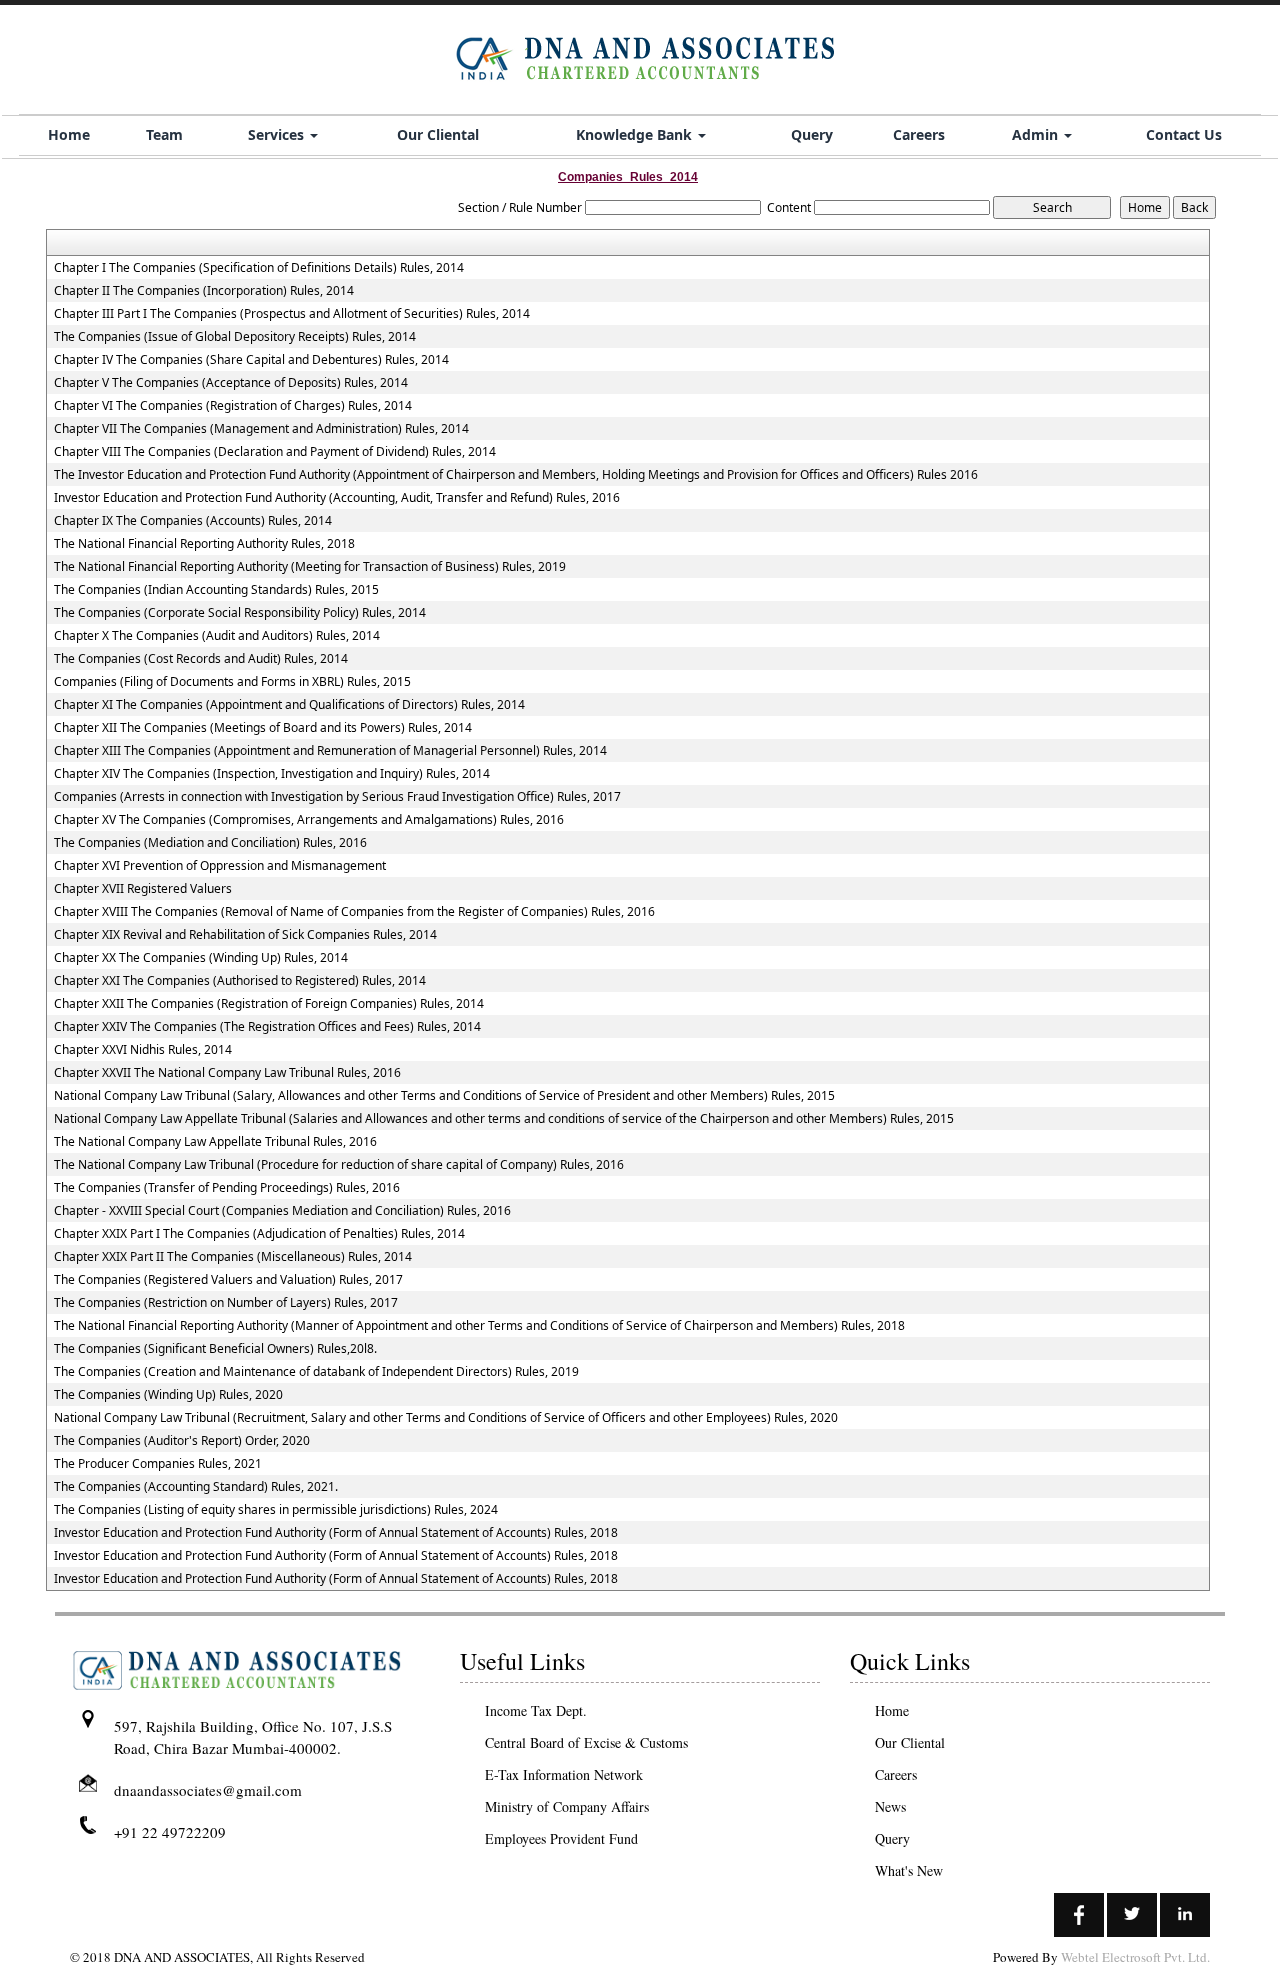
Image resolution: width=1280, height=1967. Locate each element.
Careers (919, 134)
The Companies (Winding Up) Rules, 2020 (168, 1395)
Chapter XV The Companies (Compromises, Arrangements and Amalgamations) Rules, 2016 (309, 820)
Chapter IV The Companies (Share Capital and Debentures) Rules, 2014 (251, 360)
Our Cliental (438, 134)
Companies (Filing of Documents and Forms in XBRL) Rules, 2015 (232, 682)
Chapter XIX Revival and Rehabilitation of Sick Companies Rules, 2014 (245, 935)
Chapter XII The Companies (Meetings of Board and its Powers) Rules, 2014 (263, 728)
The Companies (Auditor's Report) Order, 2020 (182, 1441)
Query (812, 134)
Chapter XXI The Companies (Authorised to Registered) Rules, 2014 (240, 981)
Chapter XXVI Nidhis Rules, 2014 (143, 1050)
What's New (909, 1870)
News (890, 1806)
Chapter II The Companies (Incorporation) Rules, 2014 (204, 291)
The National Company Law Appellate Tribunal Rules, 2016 (215, 1142)
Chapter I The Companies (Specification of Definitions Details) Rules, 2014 (259, 268)
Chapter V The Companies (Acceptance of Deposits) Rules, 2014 (231, 383)
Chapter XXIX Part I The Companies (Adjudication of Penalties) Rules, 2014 (259, 1234)
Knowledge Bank (636, 134)
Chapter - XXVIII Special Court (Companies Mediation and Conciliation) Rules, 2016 (282, 1211)
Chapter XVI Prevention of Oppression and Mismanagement (220, 866)
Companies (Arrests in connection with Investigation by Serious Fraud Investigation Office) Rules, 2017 (337, 797)
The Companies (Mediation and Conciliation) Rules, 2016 (210, 843)
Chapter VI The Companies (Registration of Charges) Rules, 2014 (233, 406)
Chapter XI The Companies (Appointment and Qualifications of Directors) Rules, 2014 (289, 705)
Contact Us (1184, 134)
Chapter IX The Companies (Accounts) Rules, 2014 (193, 521)
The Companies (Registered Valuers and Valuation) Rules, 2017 (228, 1280)
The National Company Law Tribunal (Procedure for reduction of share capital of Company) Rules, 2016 (339, 1165)
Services (278, 134)
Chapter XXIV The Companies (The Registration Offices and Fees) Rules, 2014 (267, 1027)
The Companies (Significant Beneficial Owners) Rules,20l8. (215, 1349)
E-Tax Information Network (564, 1774)
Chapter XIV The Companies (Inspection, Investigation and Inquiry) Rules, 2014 (272, 774)
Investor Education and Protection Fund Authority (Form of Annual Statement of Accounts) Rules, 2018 (336, 1533)
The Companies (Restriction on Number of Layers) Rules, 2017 (226, 1303)
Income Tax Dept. (536, 1710)
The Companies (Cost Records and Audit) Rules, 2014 (201, 659)
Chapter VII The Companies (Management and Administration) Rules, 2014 (261, 429)
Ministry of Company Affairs (567, 1806)
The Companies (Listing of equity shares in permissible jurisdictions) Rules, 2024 (276, 1510)
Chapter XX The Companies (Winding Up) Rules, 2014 (201, 958)
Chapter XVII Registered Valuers (143, 889)
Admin (1037, 134)
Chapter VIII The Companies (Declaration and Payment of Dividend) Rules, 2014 (275, 452)
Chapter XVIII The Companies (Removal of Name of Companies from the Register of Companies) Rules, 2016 (354, 912)
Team (164, 134)
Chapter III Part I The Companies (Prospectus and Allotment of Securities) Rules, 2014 (292, 314)
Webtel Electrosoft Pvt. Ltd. (1135, 1957)
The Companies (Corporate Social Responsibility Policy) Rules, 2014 (240, 613)
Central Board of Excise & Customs (586, 1742)
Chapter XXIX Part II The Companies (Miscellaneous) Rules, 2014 (233, 1257)
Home (69, 134)
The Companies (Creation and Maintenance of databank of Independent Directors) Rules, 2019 (316, 1372)
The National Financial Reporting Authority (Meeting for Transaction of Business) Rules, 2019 (310, 567)
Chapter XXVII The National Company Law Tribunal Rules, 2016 (227, 1073)
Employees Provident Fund (561, 1838)
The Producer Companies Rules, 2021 (158, 1464)
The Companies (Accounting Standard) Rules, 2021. (196, 1487)
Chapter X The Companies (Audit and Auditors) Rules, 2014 (217, 636)
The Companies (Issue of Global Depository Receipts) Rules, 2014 (235, 337)
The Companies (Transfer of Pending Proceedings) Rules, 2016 (227, 1188)
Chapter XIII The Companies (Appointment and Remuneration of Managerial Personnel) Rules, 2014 (330, 751)
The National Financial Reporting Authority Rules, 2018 (204, 544)
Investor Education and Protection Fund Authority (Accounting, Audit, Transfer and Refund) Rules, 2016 (337, 498)
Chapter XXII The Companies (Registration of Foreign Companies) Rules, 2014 (269, 1004)
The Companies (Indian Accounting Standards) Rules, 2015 (216, 590)
